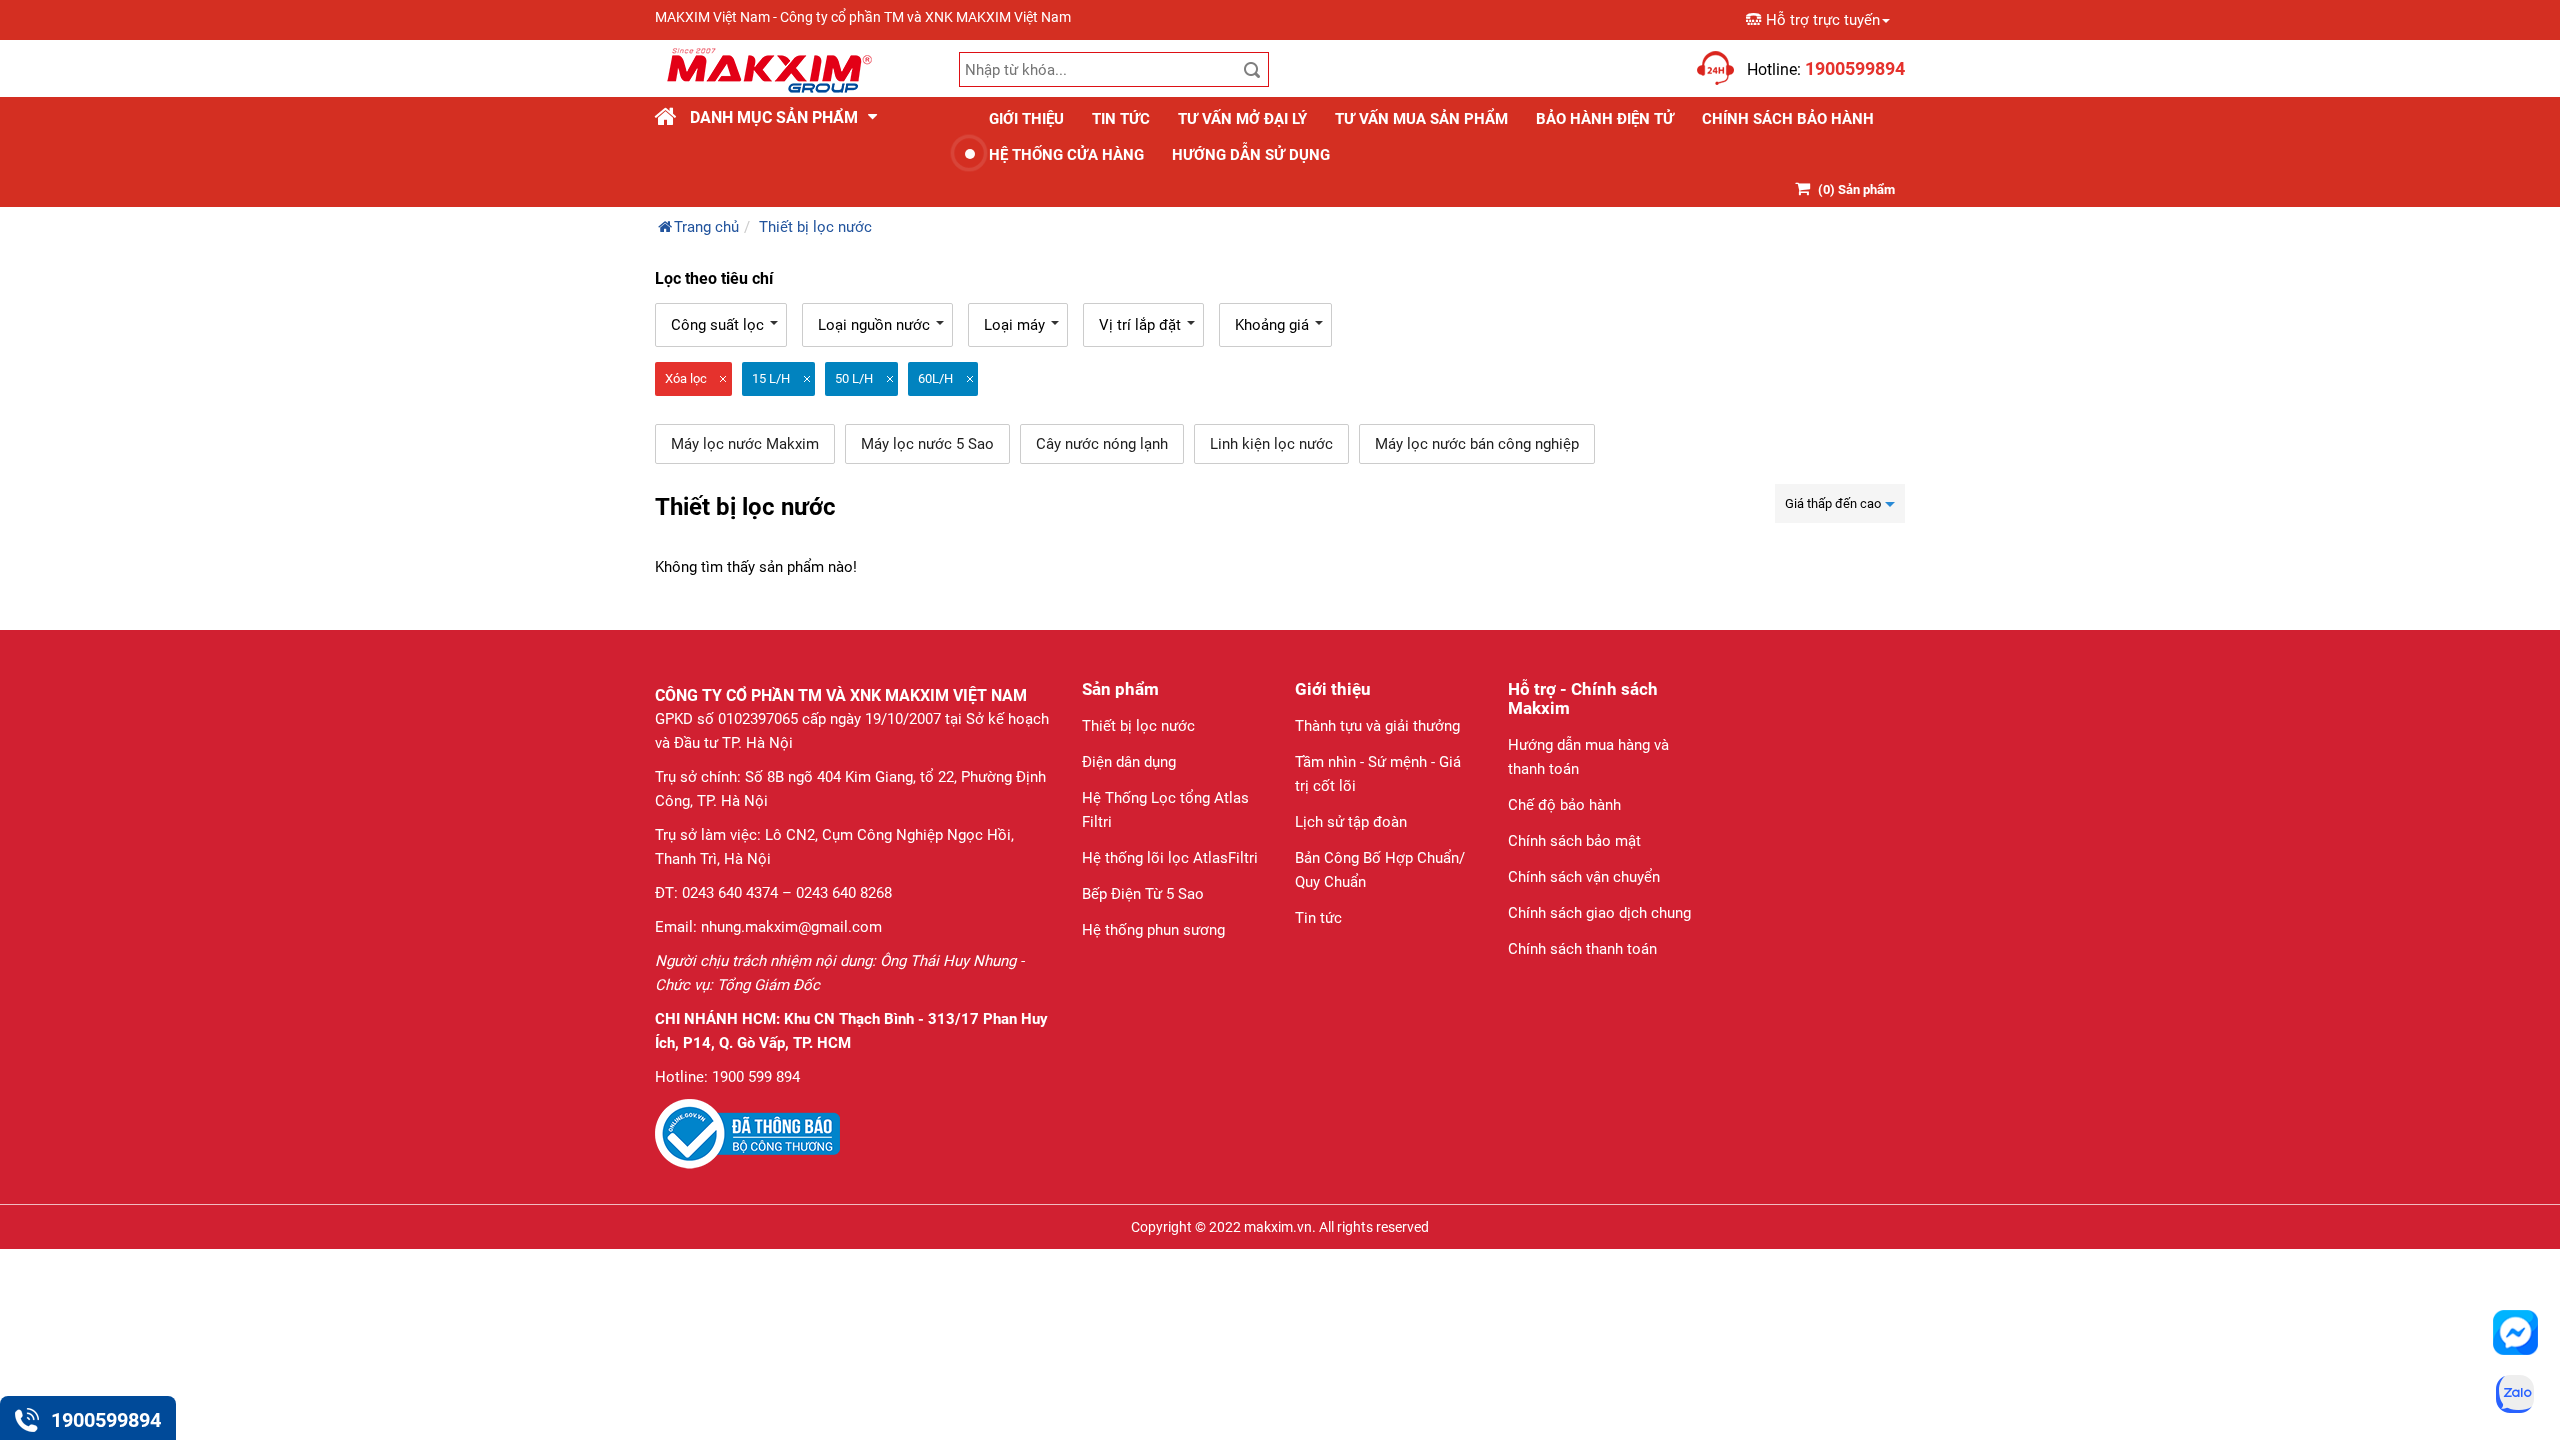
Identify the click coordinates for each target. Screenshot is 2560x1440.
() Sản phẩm (1856, 189)
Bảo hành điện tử (1605, 119)
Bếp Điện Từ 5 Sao (1143, 894)
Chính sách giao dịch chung (1599, 913)
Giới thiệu (1026, 119)
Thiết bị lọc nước (1138, 726)
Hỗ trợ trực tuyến (1823, 20)
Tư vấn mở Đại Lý (1242, 119)
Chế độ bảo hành (1564, 805)
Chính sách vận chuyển (1584, 877)
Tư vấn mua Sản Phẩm (1421, 119)
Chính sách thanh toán (1582, 949)
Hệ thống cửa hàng (1066, 155)
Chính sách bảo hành (1788, 119)
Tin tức (1121, 119)
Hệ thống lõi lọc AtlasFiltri (1170, 858)
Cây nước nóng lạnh (1102, 444)
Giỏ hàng (1662, 57)
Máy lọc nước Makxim (745, 444)
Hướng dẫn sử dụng (1251, 155)
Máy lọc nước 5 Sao (927, 444)
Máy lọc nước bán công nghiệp (1477, 444)
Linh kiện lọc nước (1271, 444)
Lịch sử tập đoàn (1351, 822)
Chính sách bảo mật (1574, 841)
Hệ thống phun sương (1153, 930)
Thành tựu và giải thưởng (1377, 726)
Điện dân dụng (1129, 762)
